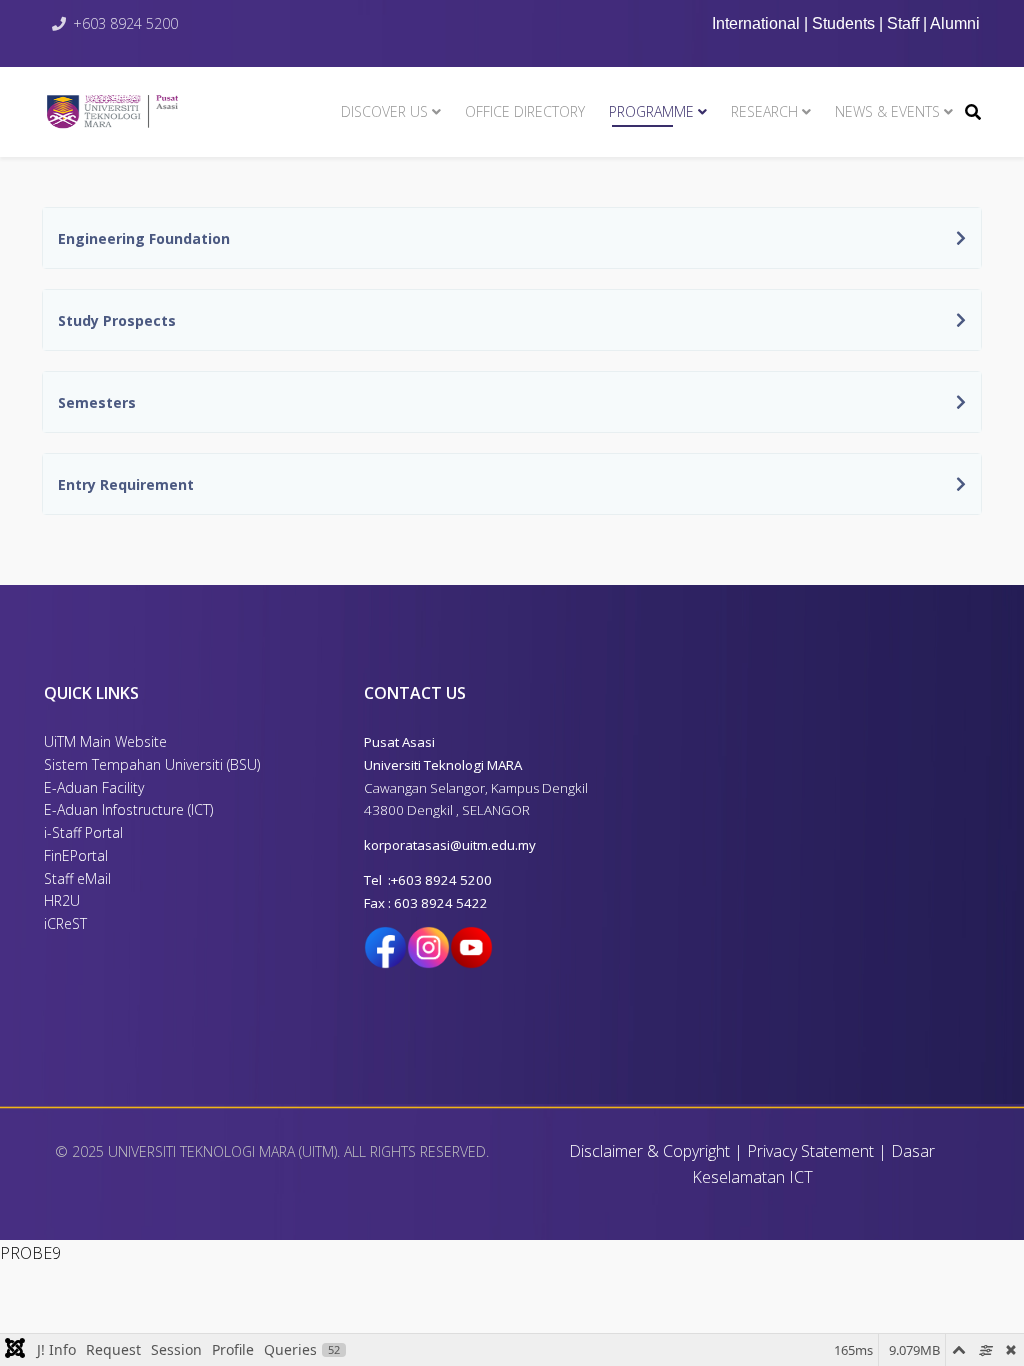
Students (843, 23)
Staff (903, 23)
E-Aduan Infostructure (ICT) (128, 809)
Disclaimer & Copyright (649, 1151)
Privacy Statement (810, 1151)
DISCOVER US (384, 111)
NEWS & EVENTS (887, 111)
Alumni (955, 23)
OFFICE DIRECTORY (525, 111)
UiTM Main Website (105, 741)
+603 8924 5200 (125, 23)
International (758, 23)
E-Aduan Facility (94, 787)
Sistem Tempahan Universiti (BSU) (152, 764)
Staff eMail (77, 878)
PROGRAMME (651, 111)
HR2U (62, 900)
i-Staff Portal (83, 832)
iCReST (65, 923)
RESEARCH (764, 111)
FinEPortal (76, 855)
